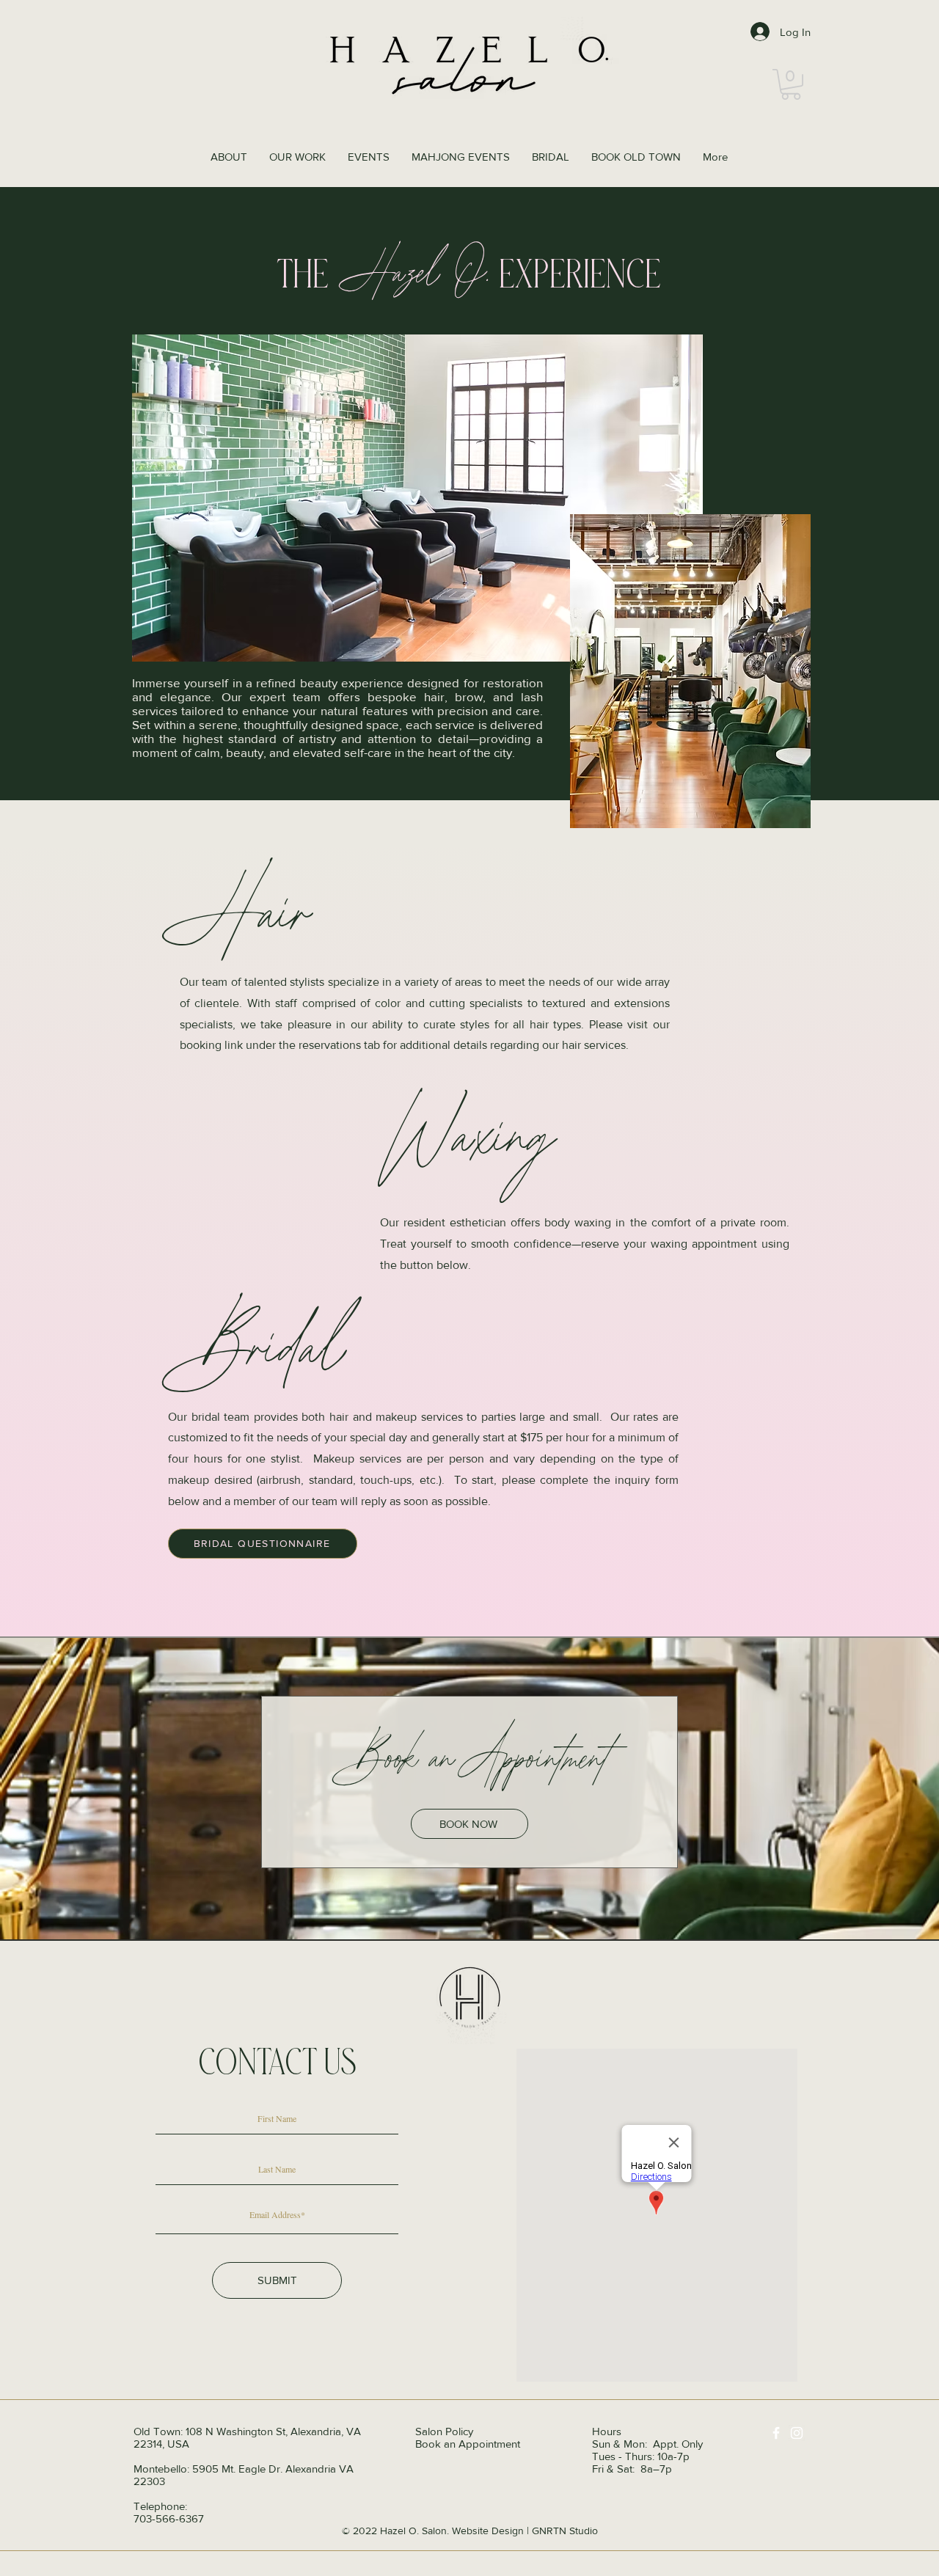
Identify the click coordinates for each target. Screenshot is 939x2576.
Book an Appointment (468, 2444)
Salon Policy (444, 2431)
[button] (791, 84)
